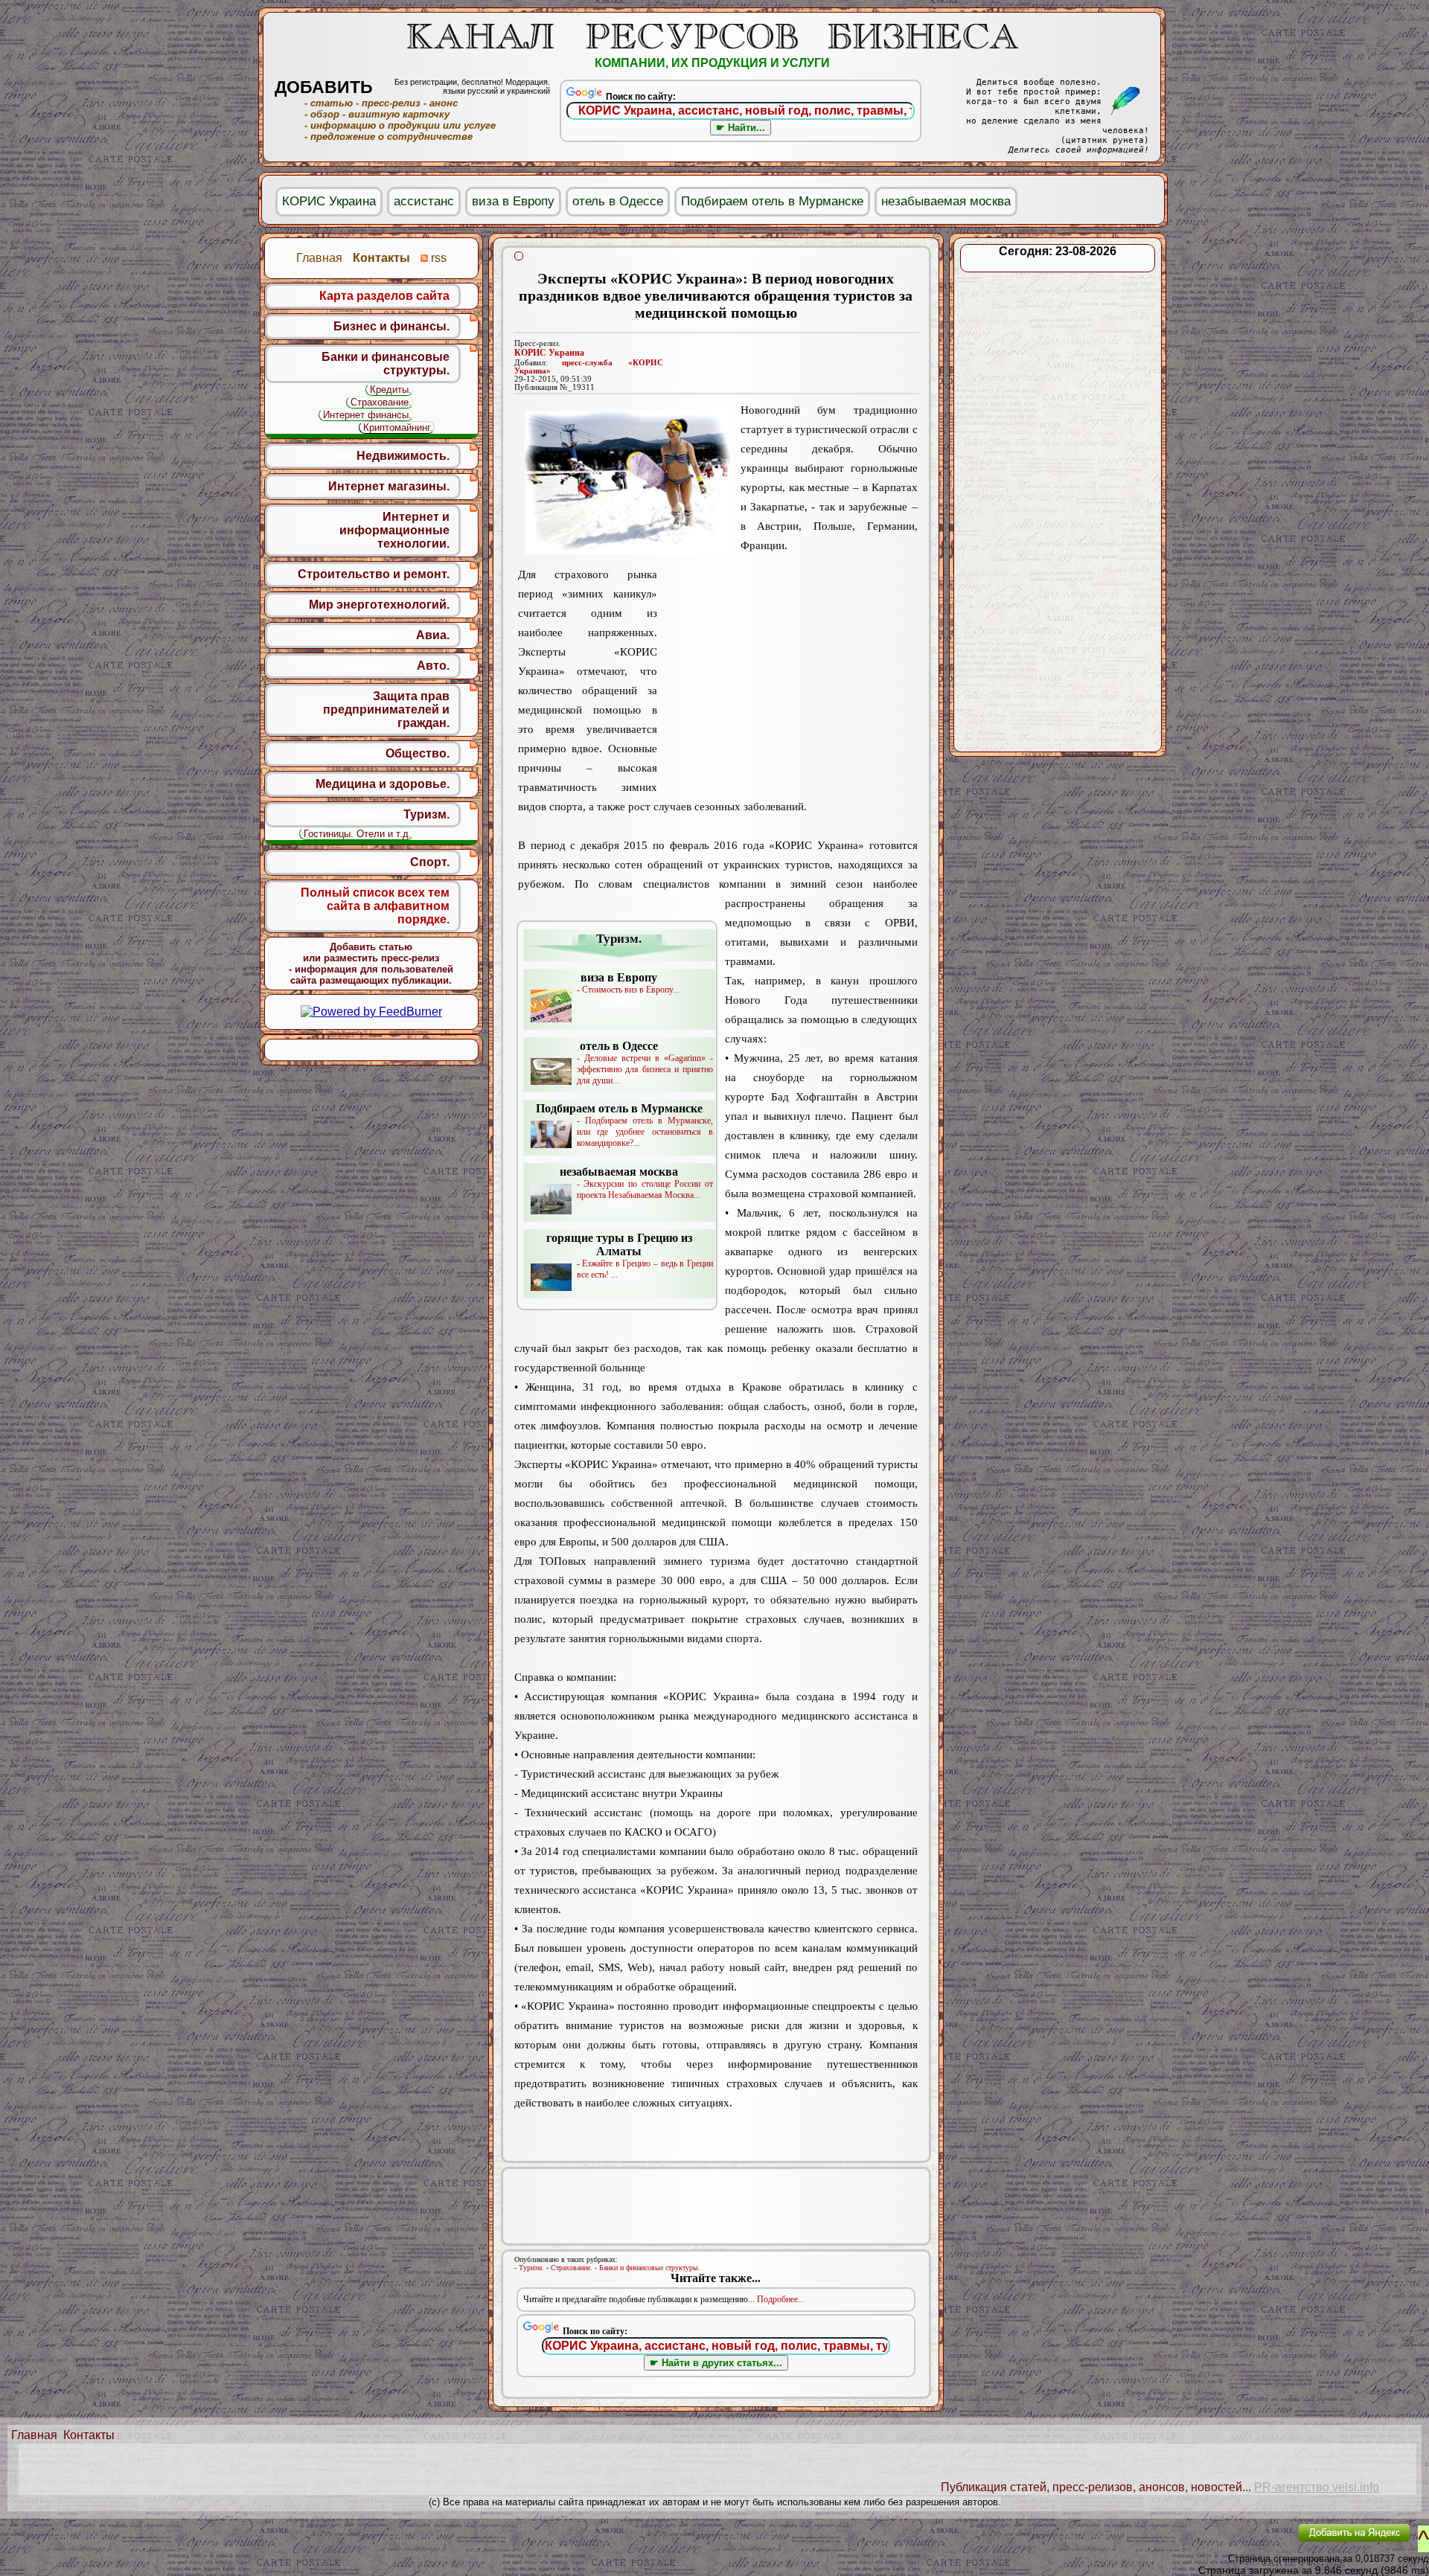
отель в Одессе (618, 201)
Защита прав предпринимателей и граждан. (386, 709)
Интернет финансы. (367, 415)
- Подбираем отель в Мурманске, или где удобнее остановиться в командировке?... (624, 1125)
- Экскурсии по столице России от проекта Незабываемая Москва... (636, 1183)
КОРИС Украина (549, 353)
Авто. (433, 666)
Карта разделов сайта (384, 296)
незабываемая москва (946, 201)
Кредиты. (391, 390)
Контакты (89, 2435)
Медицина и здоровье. (383, 784)
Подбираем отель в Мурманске (772, 201)
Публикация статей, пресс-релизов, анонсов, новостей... (1096, 2487)
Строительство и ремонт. (374, 574)
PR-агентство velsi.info (1317, 2487)
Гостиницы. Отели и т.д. (358, 834)
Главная (34, 2435)
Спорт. (430, 862)
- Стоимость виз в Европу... (628, 983)
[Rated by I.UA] (1253, 2543)
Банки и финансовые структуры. (650, 2268)
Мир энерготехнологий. (379, 605)
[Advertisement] (787, 680)
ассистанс (424, 201)
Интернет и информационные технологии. (394, 530)
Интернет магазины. (389, 486)
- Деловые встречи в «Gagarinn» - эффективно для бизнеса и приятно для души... (645, 1063)
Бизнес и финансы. (391, 326)
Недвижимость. (403, 456)
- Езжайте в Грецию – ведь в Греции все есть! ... (630, 1256)
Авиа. (433, 635)
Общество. (418, 753)
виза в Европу (513, 201)
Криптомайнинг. (398, 427)
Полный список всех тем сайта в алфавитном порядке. (375, 906)
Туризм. (531, 2268)
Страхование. (572, 2268)
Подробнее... (781, 2299)
